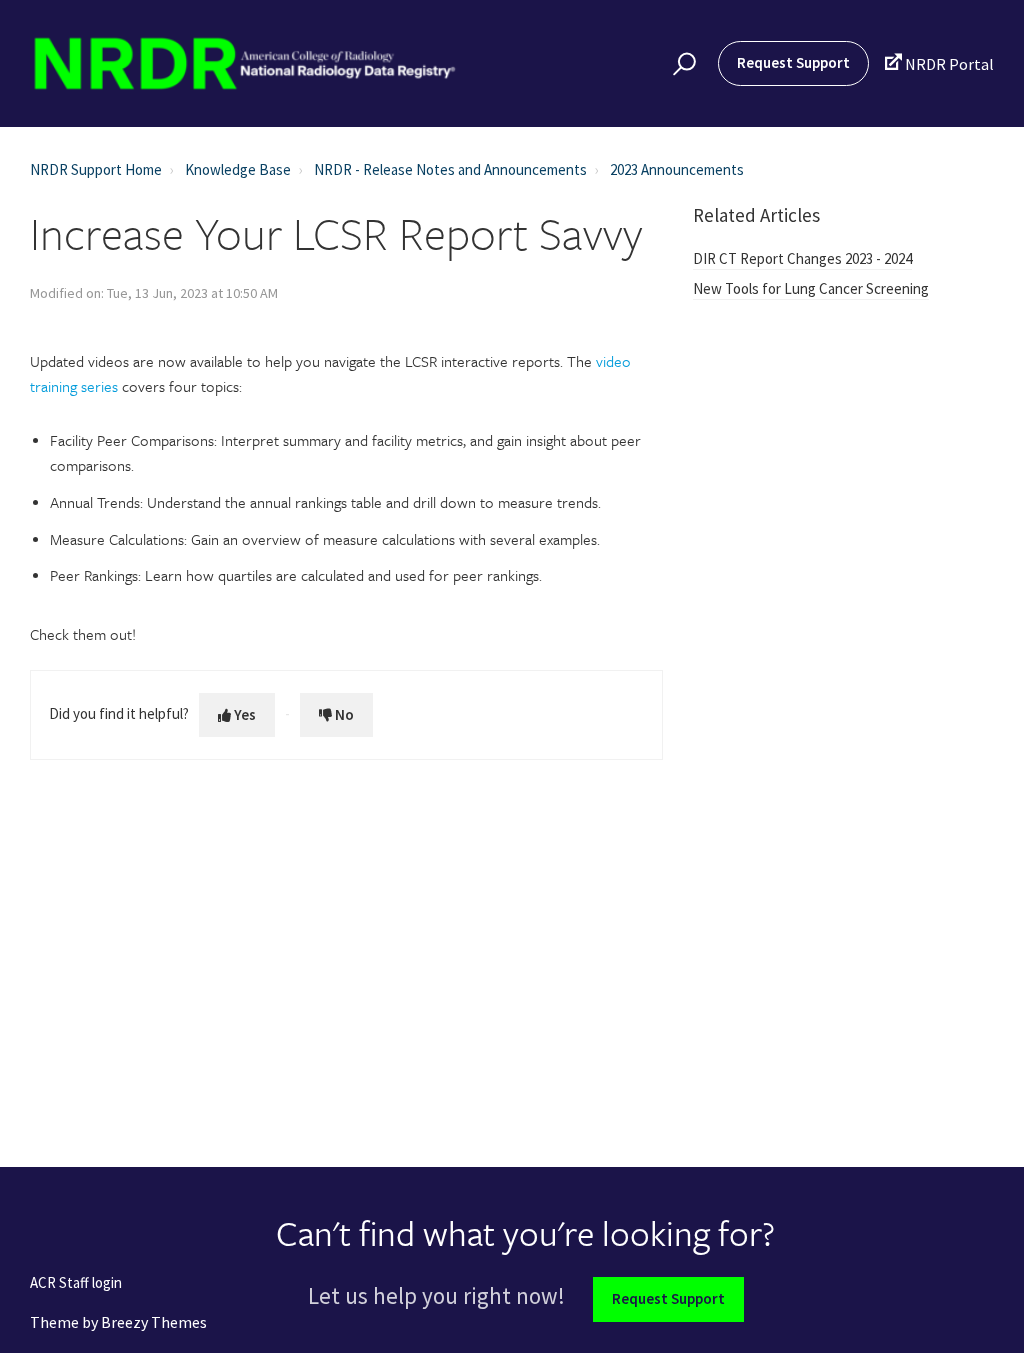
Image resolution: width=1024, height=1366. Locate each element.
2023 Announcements (677, 169)
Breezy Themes (154, 1322)
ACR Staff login (76, 1283)
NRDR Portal (939, 63)
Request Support (793, 62)
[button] (681, 64)
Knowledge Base (238, 169)
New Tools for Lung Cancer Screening (811, 288)
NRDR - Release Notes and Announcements (450, 169)
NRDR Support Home (96, 169)
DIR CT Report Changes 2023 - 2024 (802, 258)
